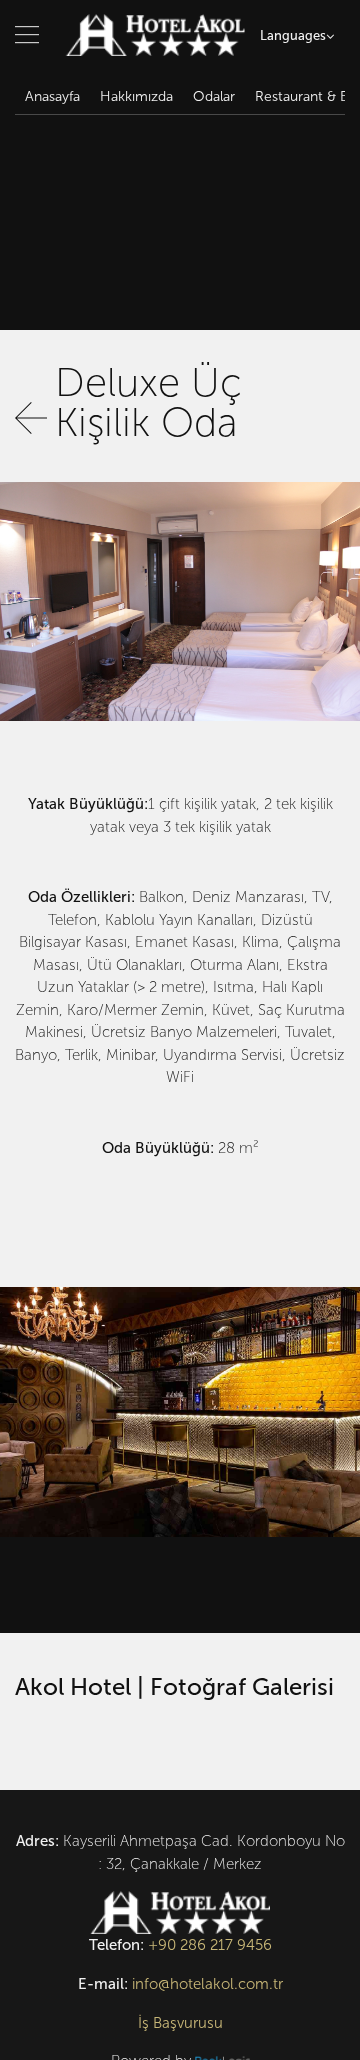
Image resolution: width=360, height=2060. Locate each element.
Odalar (214, 96)
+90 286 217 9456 (210, 1945)
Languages (293, 35)
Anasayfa (52, 96)
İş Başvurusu (180, 2023)
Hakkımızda (136, 96)
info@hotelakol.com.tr (207, 1984)
